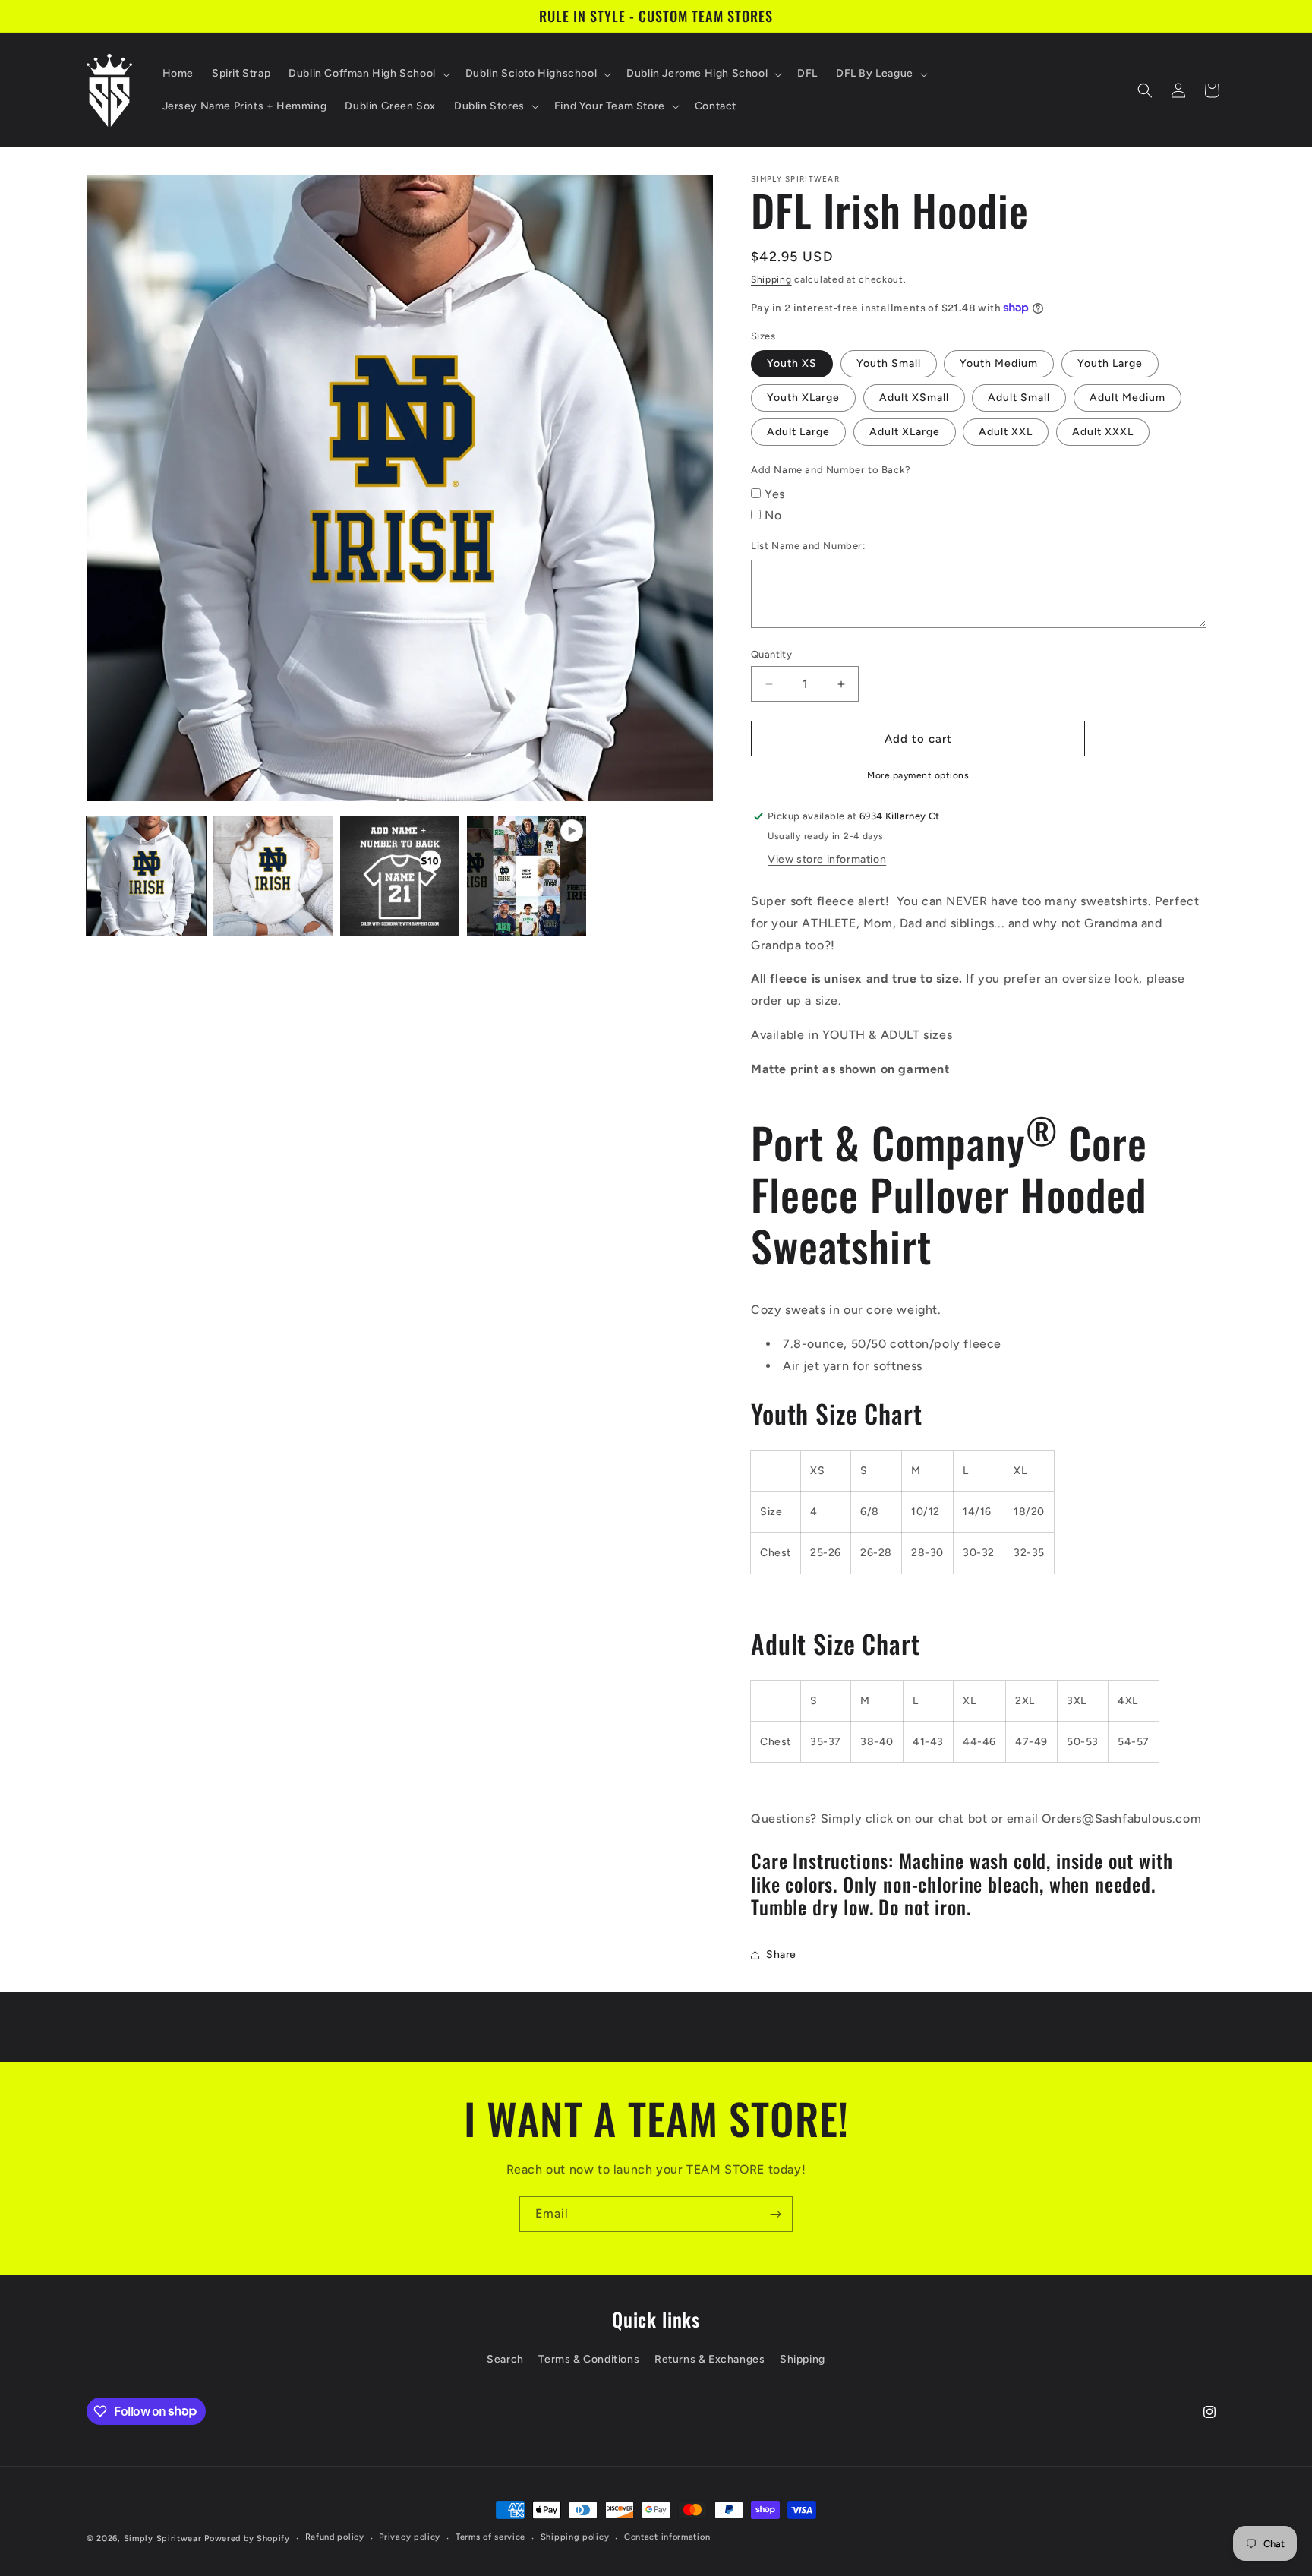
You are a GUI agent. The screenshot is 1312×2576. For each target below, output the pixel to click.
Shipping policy (575, 2537)
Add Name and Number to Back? (831, 470)
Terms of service (490, 2537)
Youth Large (1110, 363)
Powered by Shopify (247, 2538)
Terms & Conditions (589, 2359)
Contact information (667, 2537)
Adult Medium (1127, 398)
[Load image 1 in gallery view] (146, 876)
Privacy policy (410, 2537)
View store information (827, 859)
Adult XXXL (1103, 432)
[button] (368, 74)
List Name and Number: (808, 546)
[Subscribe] (775, 2214)
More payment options (918, 775)
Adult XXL (1006, 432)
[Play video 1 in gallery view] (527, 876)
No (773, 515)
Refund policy (335, 2537)
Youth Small (889, 363)
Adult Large (798, 432)
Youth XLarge (803, 398)
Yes (775, 494)
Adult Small (1019, 398)
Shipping (771, 279)
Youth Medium (999, 363)
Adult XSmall (914, 398)
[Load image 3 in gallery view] (400, 876)
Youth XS (792, 363)
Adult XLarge (905, 432)
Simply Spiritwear (163, 2538)
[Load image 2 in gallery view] (273, 876)
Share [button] (781, 1954)
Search (505, 2359)
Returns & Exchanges (710, 2359)
